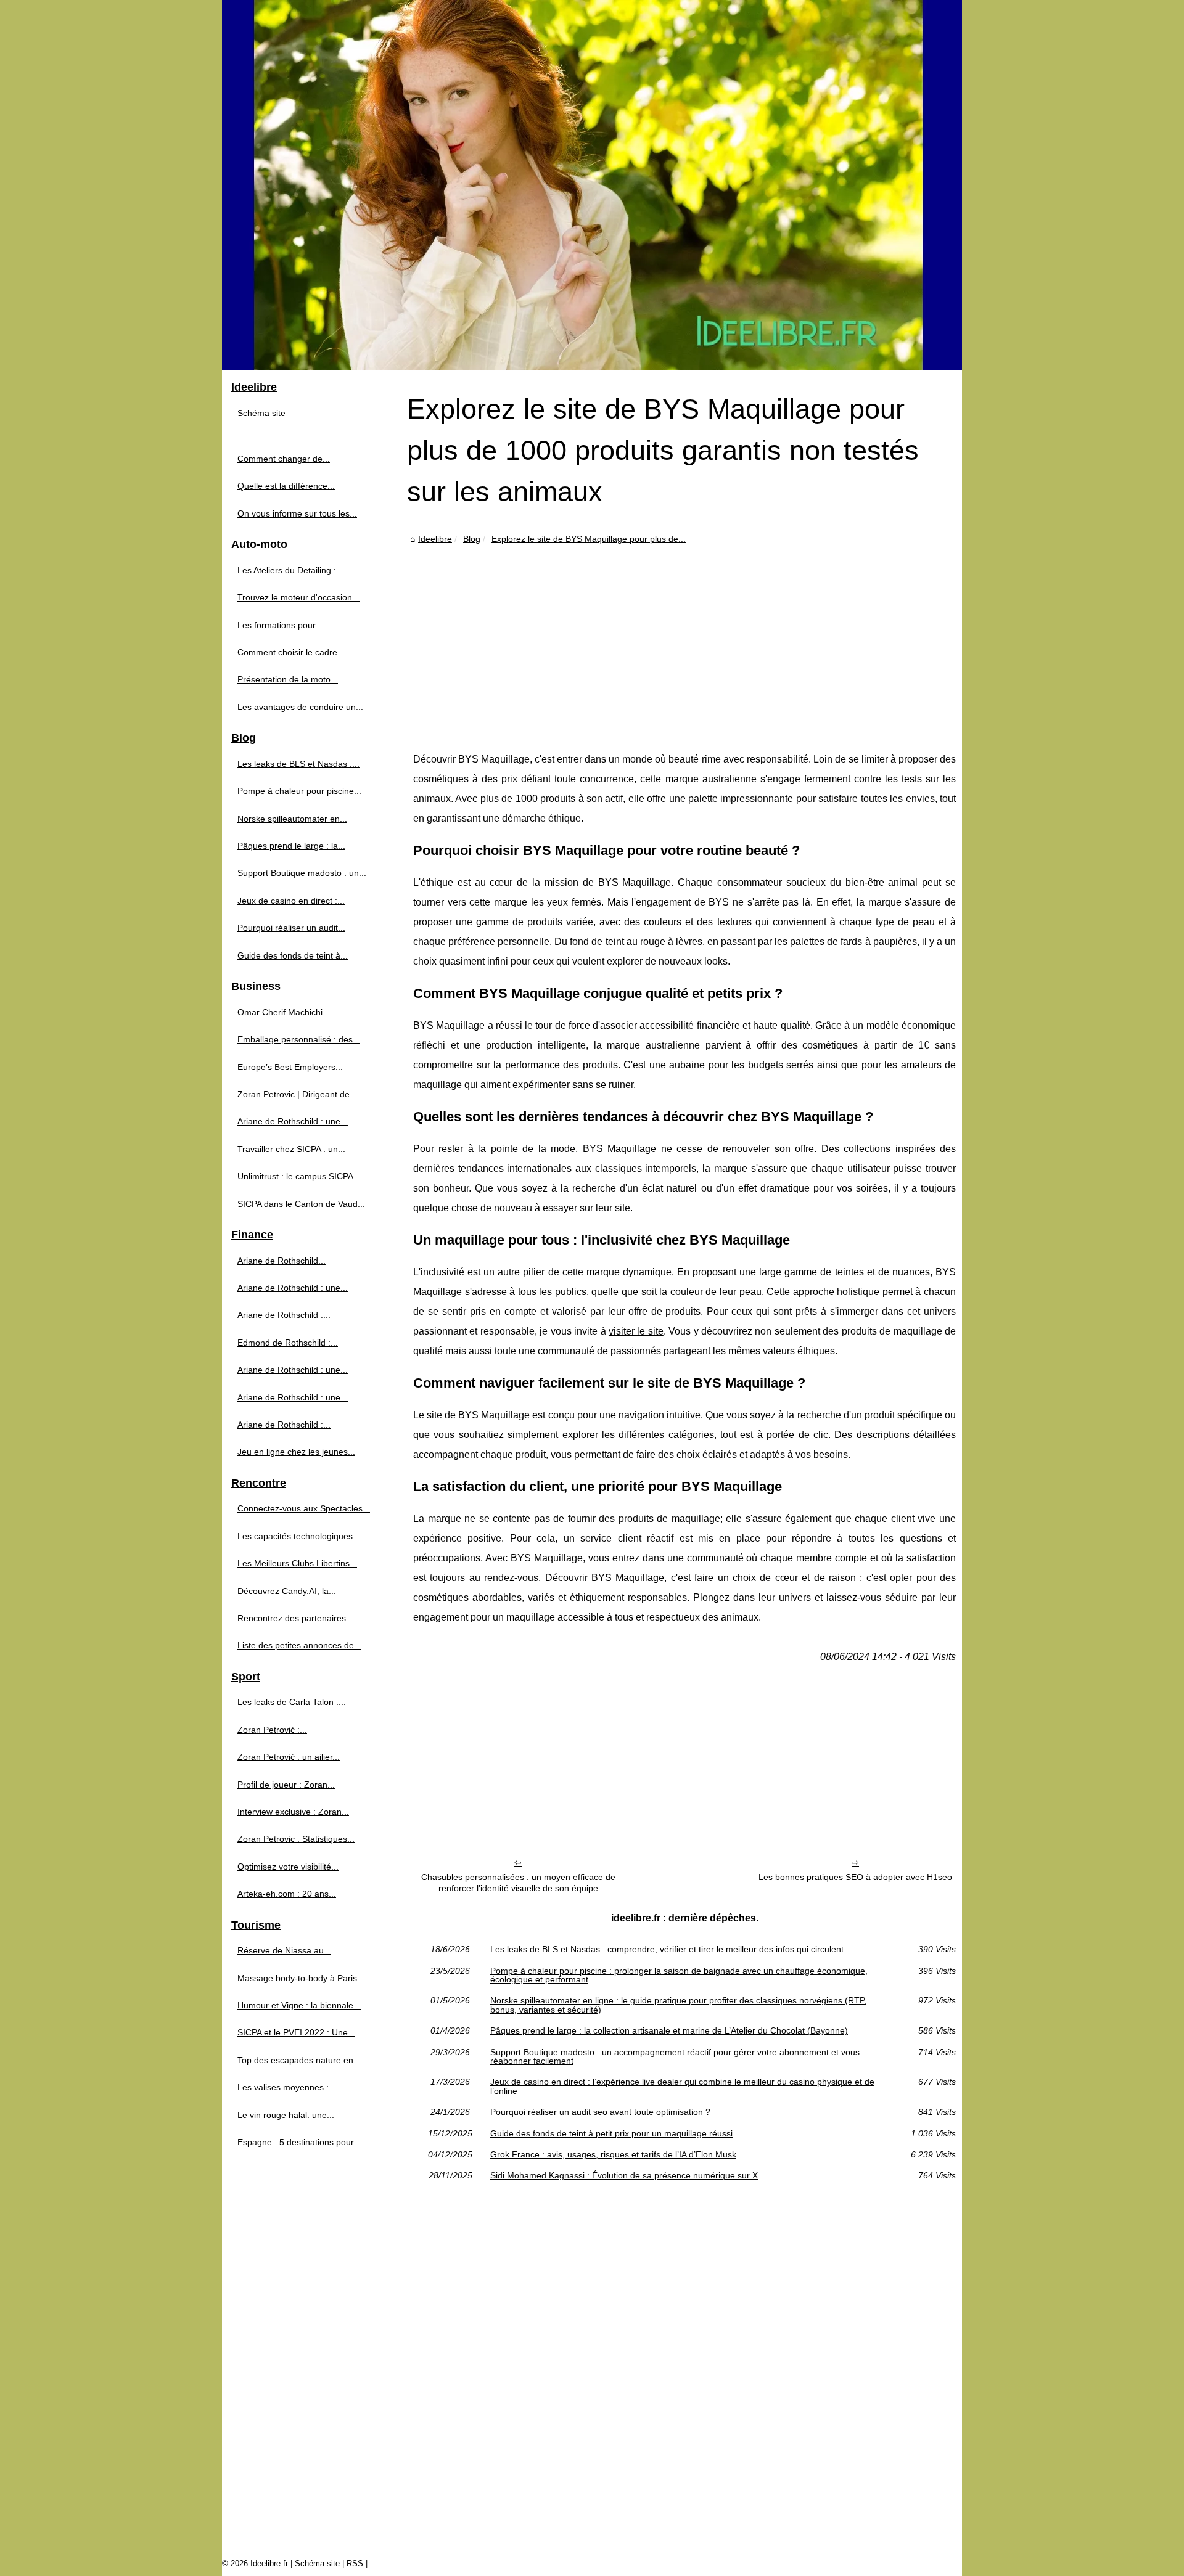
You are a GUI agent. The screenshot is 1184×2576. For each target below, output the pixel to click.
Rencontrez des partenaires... (295, 1618)
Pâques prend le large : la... (291, 846)
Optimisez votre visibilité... (288, 1867)
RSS (355, 2563)
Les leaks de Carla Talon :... (292, 1702)
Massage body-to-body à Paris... (301, 1978)
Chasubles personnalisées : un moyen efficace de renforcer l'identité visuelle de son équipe (518, 1883)
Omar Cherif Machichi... (284, 1012)
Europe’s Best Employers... (290, 1067)
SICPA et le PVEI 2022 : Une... (296, 2032)
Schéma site (261, 413)
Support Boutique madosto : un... (302, 873)
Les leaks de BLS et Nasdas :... (298, 764)
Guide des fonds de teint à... (293, 955)
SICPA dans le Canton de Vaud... (301, 1204)
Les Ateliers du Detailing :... (290, 570)
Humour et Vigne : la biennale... (299, 2005)
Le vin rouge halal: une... (286, 2115)
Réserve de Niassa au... (284, 1950)
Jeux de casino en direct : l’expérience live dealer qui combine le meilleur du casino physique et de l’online (682, 2086)
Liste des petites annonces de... (299, 1645)
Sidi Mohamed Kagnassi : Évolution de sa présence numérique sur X (624, 2175)
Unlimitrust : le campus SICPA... (299, 1176)
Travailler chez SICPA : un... (291, 1149)
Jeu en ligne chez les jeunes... (296, 1452)
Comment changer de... (284, 459)
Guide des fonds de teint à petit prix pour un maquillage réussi (611, 2133)
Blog (472, 539)
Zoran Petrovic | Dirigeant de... (297, 1094)
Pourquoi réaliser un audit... (291, 928)
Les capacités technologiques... (299, 1536)
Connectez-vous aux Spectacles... (304, 1508)
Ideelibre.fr (269, 2563)
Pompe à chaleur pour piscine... (299, 791)
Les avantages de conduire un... (300, 707)
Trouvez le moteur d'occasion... (298, 597)
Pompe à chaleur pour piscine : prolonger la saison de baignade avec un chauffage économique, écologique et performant (679, 1975)
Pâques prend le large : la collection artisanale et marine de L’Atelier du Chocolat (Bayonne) (669, 2030)
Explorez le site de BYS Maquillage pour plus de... (589, 539)
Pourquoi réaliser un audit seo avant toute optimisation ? (600, 2112)
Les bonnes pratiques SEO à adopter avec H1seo (855, 1877)
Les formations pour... (280, 625)
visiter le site (636, 1331)
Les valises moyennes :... (287, 2087)
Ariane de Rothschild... (282, 1261)
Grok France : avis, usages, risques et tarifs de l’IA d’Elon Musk (613, 2154)
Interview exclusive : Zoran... (293, 1812)
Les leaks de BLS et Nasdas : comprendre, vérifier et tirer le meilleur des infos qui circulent (667, 1949)
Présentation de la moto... (288, 679)
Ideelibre (435, 539)
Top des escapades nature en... (299, 2060)
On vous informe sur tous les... (297, 513)
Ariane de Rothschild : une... (293, 1121)
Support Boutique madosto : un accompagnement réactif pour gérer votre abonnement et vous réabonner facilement (675, 2057)
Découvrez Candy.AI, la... (287, 1591)
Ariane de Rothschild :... (284, 1315)
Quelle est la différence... (286, 486)
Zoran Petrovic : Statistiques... (296, 1839)
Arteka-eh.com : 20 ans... (287, 1894)
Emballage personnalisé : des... (299, 1039)
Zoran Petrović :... (272, 1730)
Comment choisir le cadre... (291, 652)
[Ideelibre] (592, 185)
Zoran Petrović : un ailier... (289, 1757)
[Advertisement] (684, 639)
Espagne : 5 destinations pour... (299, 2142)
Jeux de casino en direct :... (291, 901)
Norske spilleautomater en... (292, 819)
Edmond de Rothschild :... (288, 1343)
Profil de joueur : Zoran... (286, 1785)
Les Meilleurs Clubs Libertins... (297, 1563)
